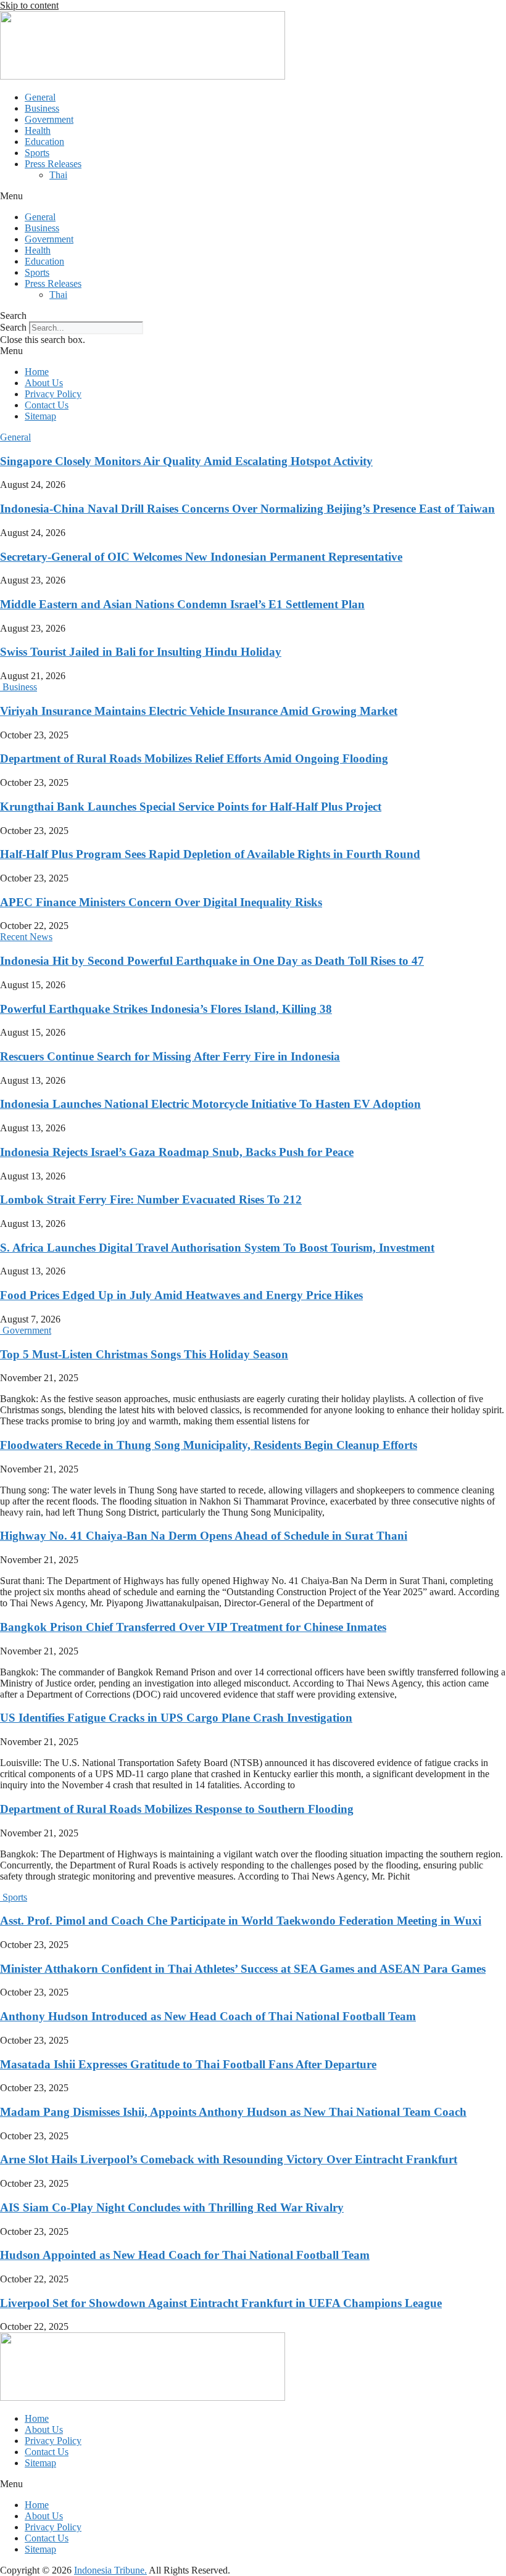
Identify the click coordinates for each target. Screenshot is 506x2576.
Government (49, 119)
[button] (253, 196)
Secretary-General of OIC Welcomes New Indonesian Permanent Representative (201, 557)
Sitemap (40, 416)
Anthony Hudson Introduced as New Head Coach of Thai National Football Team (208, 2016)
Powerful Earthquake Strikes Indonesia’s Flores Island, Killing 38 (166, 1009)
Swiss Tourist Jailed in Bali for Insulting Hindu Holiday (141, 652)
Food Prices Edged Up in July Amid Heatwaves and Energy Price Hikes (181, 1295)
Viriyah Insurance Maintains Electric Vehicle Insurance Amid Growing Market (199, 711)
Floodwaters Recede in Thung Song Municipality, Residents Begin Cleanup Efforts (209, 1445)
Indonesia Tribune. (110, 2570)
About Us (44, 383)
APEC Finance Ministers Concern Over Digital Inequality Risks (161, 902)
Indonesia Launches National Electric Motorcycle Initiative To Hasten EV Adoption (210, 1104)
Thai (58, 175)
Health (38, 130)
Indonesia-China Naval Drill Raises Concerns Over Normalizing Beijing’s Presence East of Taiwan (247, 509)
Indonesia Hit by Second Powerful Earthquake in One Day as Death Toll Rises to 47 (212, 961)
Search (13, 327)
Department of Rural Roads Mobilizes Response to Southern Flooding (177, 1809)
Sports (37, 153)
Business (42, 108)
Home (37, 372)
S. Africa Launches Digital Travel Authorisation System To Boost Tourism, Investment (217, 1248)
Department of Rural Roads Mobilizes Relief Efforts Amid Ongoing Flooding (194, 758)
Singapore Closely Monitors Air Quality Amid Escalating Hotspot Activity (186, 461)
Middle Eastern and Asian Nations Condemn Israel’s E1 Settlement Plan (182, 604)
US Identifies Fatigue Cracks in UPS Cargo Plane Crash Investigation (176, 1718)
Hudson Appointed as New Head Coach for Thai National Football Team (185, 2255)
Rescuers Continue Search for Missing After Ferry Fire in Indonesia (170, 1056)
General (40, 97)
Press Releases (53, 164)
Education (44, 142)
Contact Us (47, 405)
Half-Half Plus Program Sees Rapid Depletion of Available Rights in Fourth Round (210, 854)
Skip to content (29, 5)
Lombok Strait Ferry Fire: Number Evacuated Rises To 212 (151, 1199)
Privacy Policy (53, 394)
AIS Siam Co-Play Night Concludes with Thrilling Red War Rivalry (172, 2207)
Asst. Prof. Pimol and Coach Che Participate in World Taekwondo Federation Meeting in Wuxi (241, 1921)
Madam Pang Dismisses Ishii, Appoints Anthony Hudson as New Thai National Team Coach (233, 2112)
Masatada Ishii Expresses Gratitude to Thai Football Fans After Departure (188, 2064)
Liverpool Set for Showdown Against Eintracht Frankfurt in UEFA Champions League (221, 2303)
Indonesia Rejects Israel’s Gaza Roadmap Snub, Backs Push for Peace (177, 1152)
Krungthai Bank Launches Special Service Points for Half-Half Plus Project (191, 807)
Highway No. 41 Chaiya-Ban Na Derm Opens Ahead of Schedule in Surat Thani (204, 1536)
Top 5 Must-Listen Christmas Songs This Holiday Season (144, 1354)
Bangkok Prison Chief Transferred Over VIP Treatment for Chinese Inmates (193, 1627)
